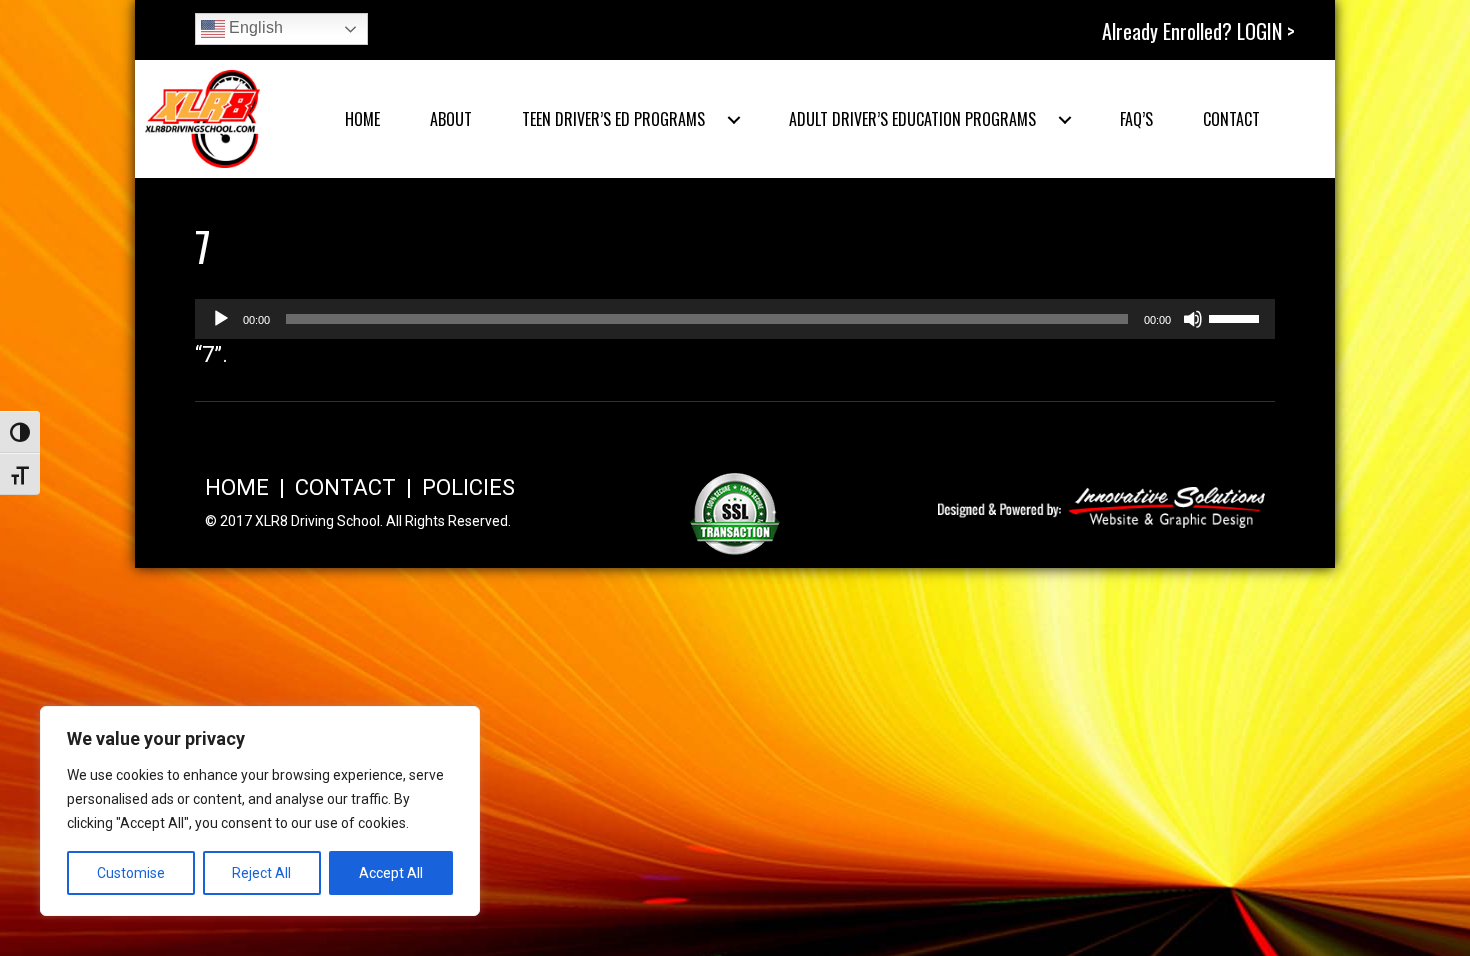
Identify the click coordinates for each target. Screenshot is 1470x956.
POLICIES (468, 487)
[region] (260, 811)
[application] (735, 319)
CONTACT (345, 487)
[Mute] (1193, 319)
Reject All (261, 873)
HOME (237, 487)
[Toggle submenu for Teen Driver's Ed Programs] (734, 120)
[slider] (1237, 317)
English (254, 27)
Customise (131, 873)
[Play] (221, 319)
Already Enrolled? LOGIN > (1198, 31)
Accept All (391, 873)
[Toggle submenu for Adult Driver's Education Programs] (1065, 120)
